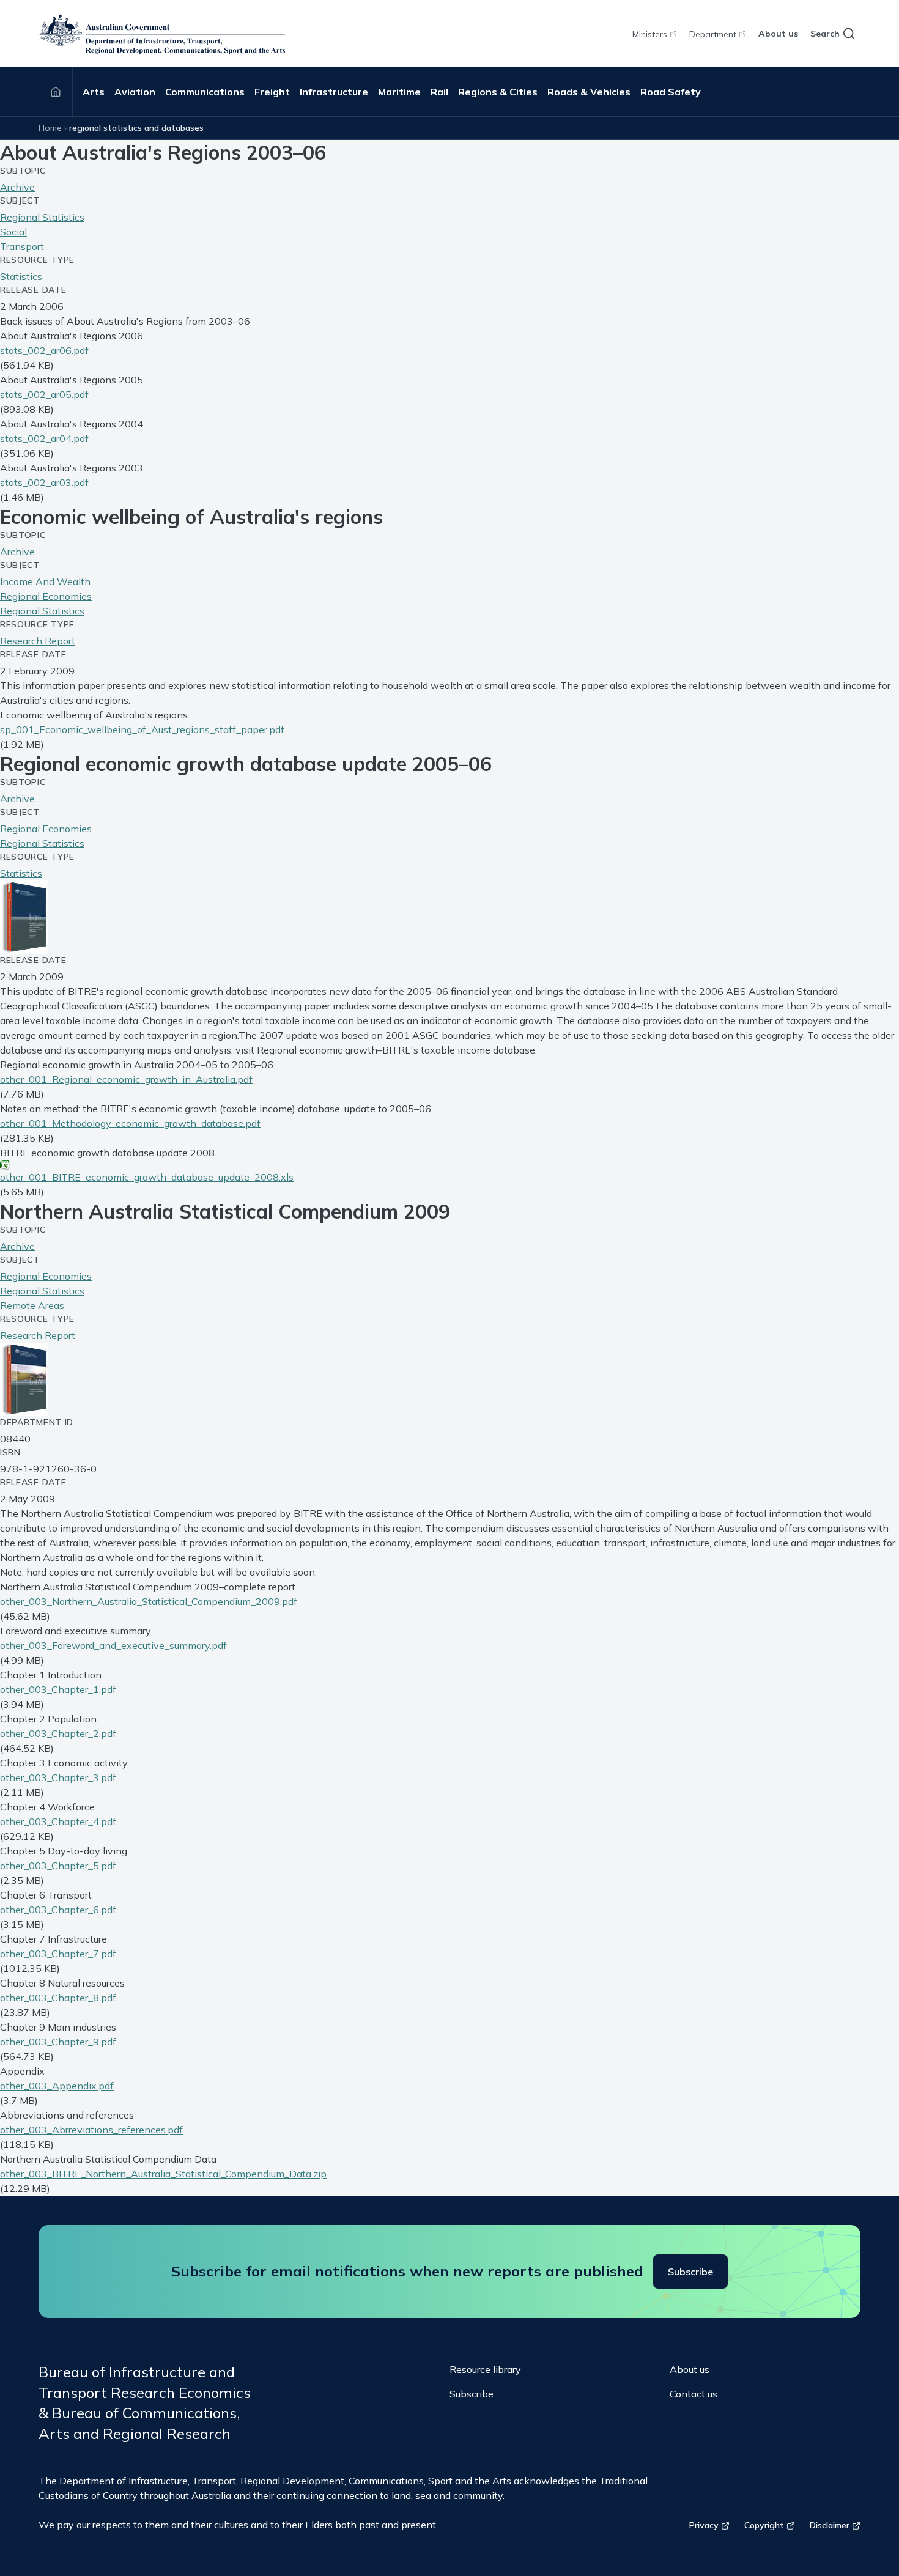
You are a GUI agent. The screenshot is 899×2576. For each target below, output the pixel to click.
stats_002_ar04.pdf (44, 438)
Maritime (399, 92)
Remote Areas (32, 1305)
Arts (94, 92)
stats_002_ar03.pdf (44, 482)
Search (825, 34)
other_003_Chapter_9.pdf (58, 2042)
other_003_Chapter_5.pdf (58, 1866)
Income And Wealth (45, 581)
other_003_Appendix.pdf (57, 2086)
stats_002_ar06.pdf (44, 350)
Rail (439, 92)
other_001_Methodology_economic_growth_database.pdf (130, 1123)
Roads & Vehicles (589, 92)
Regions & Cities (498, 92)
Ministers (650, 34)
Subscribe (690, 2272)
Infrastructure (334, 92)
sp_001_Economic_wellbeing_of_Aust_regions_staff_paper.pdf (142, 729)
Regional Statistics (42, 217)
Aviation (135, 92)
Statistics (21, 276)
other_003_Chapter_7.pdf (58, 1954)
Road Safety (671, 92)
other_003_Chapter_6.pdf (58, 1910)
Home (50, 128)
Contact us (694, 2394)
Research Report (38, 641)
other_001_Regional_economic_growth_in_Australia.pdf (126, 1079)
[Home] (56, 92)
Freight (272, 92)
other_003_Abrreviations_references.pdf (91, 2130)
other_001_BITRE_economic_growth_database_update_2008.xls (147, 1177)
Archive (17, 187)
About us (778, 34)
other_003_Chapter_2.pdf (58, 1733)
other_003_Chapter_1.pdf (58, 1689)
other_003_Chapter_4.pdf (58, 1821)
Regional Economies (46, 596)
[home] (162, 34)
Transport (22, 246)
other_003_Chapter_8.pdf (58, 1998)
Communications (205, 92)
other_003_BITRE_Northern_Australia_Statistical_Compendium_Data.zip (163, 2174)
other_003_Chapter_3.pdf (58, 1777)
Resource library (485, 2369)
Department (713, 34)
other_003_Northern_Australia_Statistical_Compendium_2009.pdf (149, 1601)
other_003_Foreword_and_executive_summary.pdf (113, 1645)
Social (13, 232)
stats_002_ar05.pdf (44, 394)
